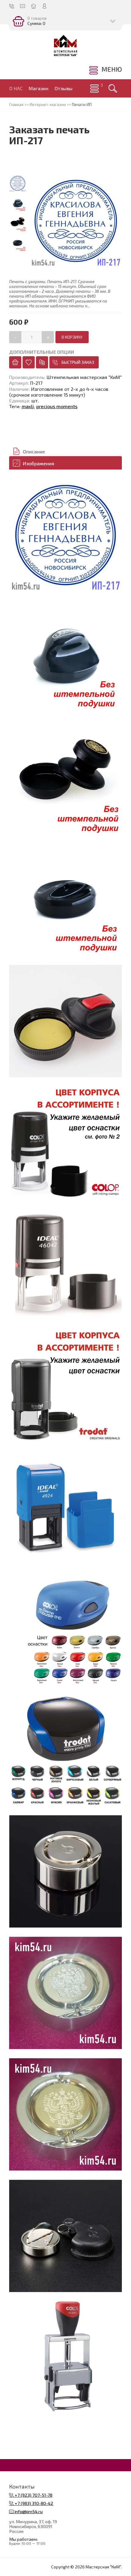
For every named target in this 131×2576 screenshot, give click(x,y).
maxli (28, 406)
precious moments (57, 406)
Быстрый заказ (78, 362)
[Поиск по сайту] (113, 88)
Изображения (39, 463)
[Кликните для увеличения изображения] (65, 535)
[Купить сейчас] (15, 362)
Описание (34, 451)
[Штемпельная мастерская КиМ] (65, 46)
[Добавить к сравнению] (42, 362)
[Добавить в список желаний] (29, 362)
